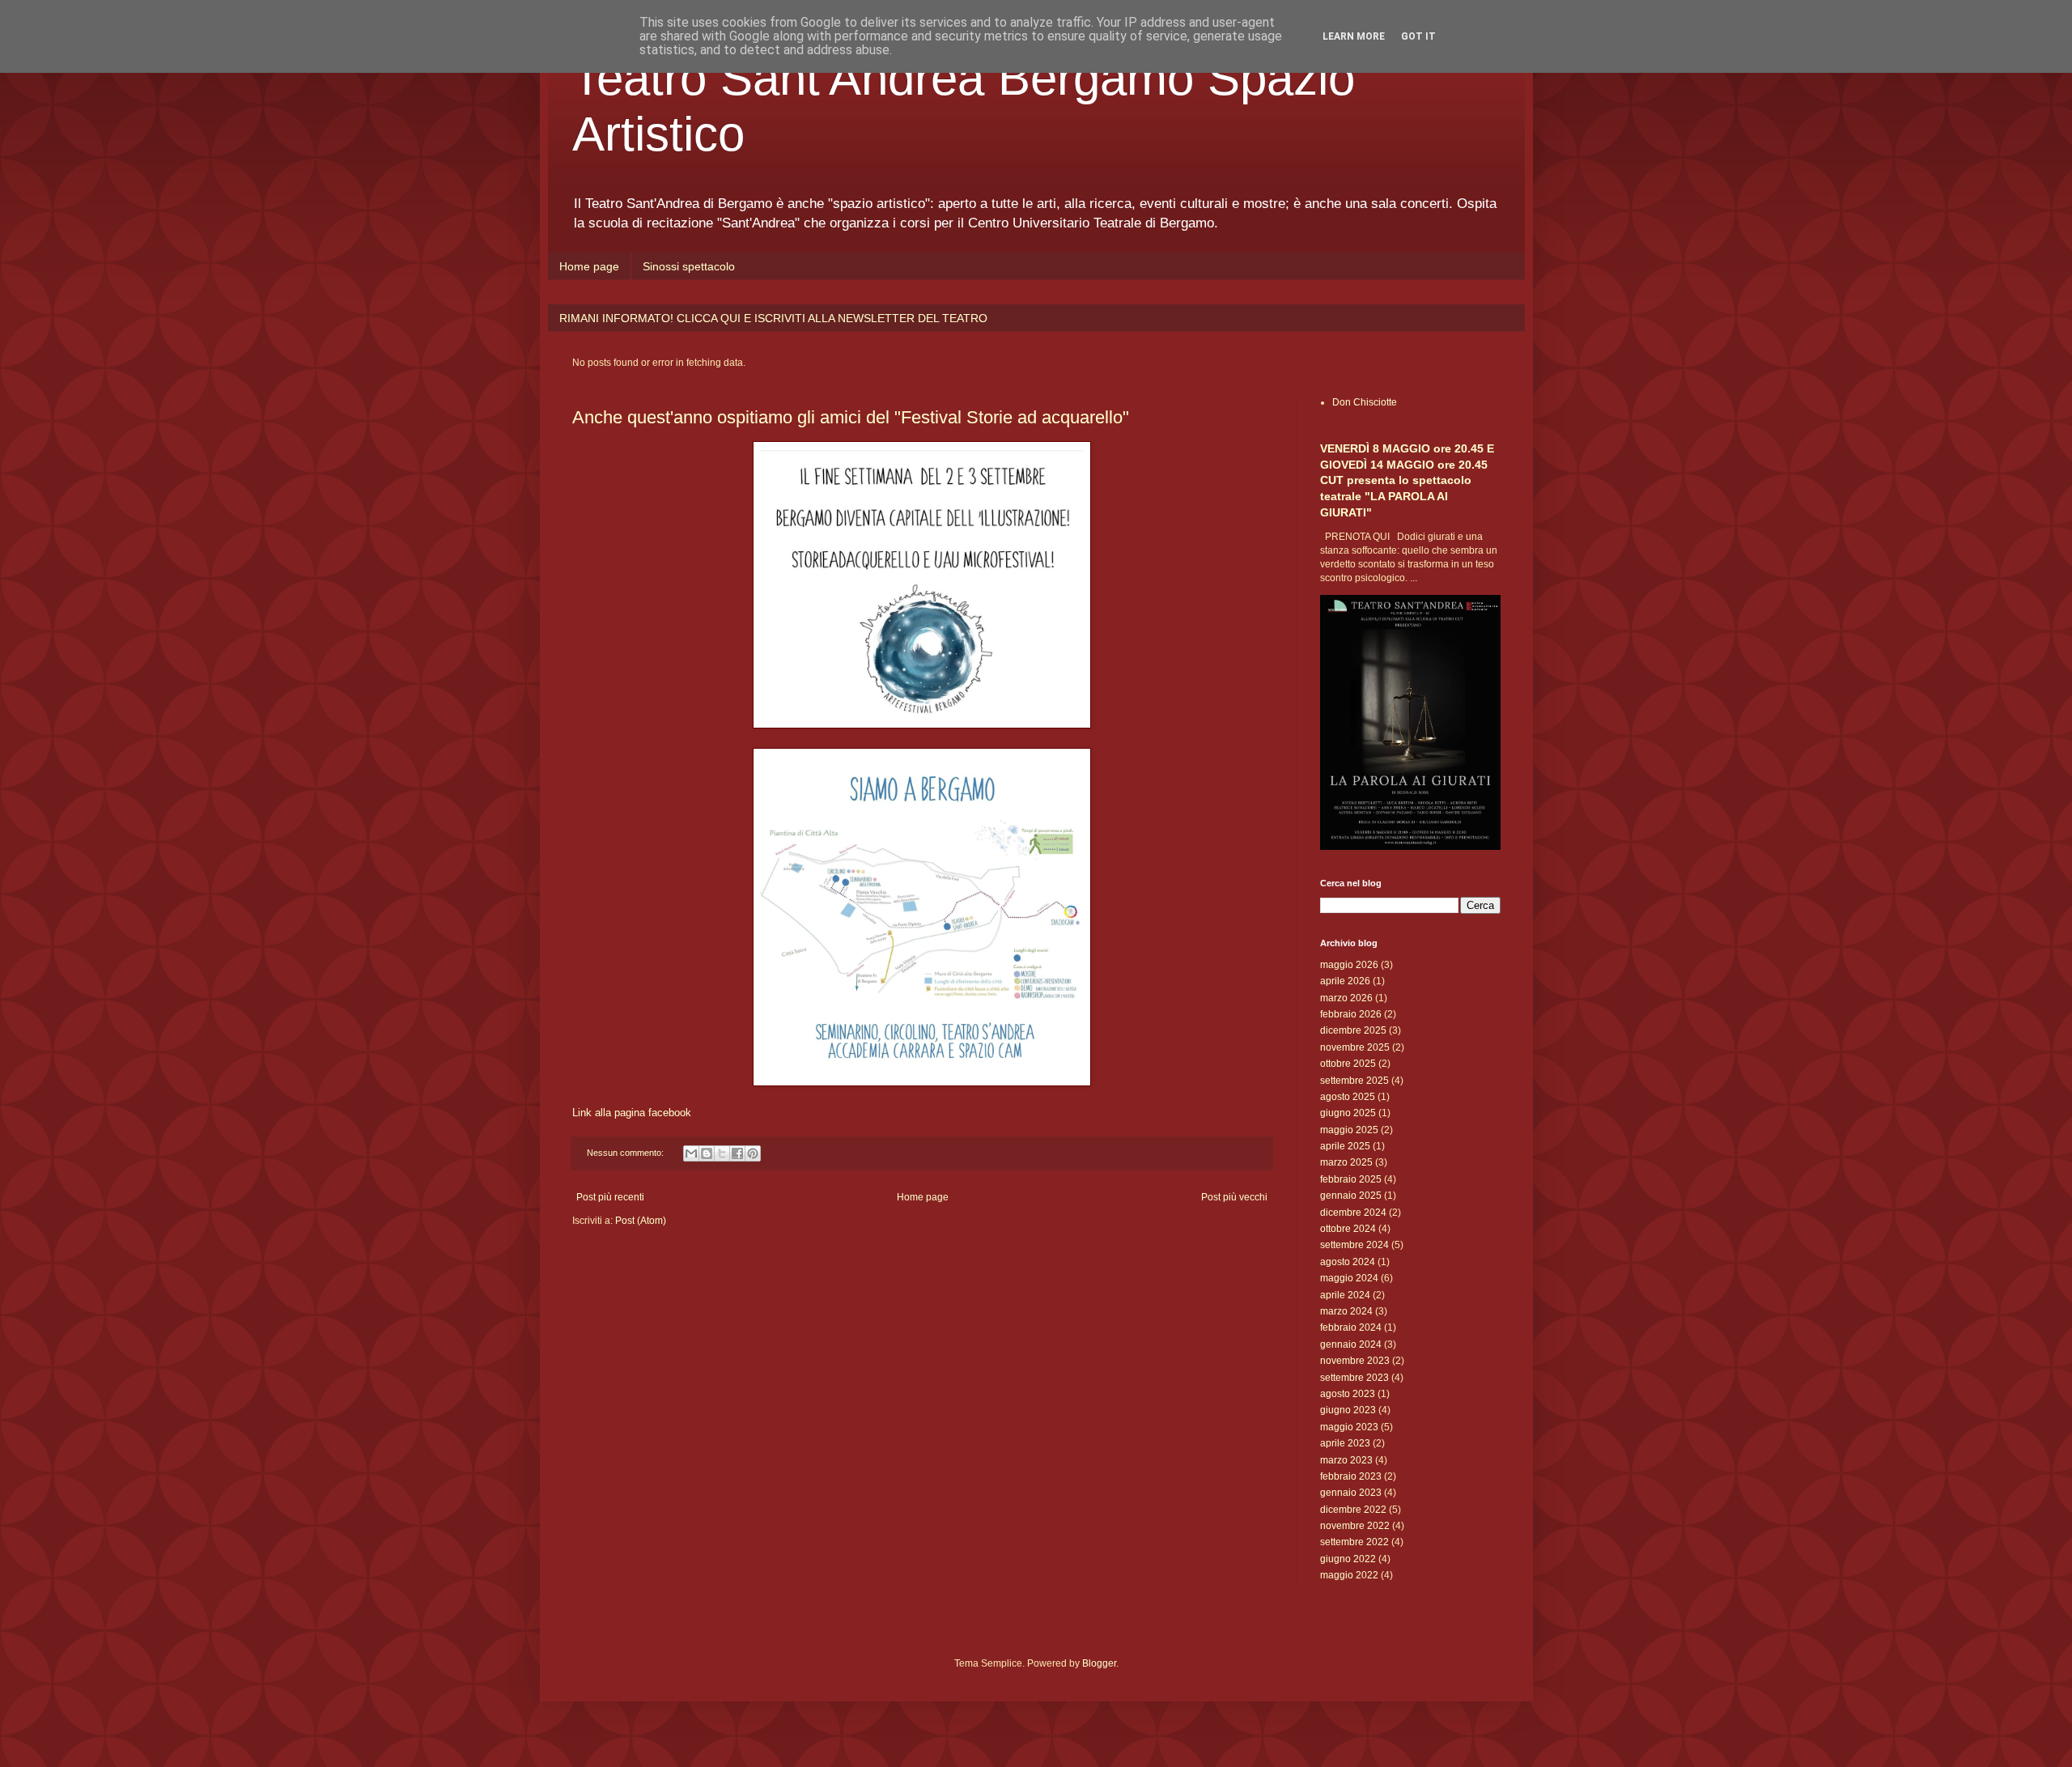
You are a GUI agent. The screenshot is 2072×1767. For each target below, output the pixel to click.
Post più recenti (610, 1197)
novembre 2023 (1355, 1361)
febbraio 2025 (1351, 1179)
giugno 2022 (1348, 1559)
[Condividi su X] (722, 1153)
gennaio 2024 (1351, 1344)
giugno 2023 (1348, 1410)
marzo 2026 (1346, 998)
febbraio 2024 (1351, 1327)
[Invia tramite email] (691, 1153)
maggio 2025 (1349, 1130)
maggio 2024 (1349, 1278)
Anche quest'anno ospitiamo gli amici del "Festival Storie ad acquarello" (851, 417)
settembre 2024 (1354, 1245)
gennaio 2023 (1351, 1493)
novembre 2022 (1355, 1526)
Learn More (1354, 36)
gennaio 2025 (1351, 1196)
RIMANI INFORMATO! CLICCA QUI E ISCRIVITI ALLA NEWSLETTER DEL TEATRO (773, 318)
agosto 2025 (1348, 1097)
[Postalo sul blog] (707, 1153)
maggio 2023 (1349, 1427)
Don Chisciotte (1365, 402)
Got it (1418, 36)
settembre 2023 (1354, 1378)
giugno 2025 (1348, 1113)
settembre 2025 (1354, 1081)
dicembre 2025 (1353, 1030)
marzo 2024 (1346, 1311)
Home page (589, 266)
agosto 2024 (1348, 1262)
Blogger (1099, 1663)
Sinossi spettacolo (689, 266)
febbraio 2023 (1351, 1476)
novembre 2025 (1355, 1047)
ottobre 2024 (1348, 1229)
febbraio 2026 (1351, 1014)
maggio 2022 (1349, 1575)
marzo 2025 (1346, 1162)
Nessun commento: (626, 1153)
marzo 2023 (1346, 1460)
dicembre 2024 (1353, 1213)
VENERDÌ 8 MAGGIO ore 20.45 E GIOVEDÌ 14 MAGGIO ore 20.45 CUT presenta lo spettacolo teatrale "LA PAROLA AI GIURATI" (1407, 480)
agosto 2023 (1348, 1394)
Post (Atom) (641, 1221)
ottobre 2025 (1348, 1064)
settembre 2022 (1354, 1542)
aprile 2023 (1345, 1443)
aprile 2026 (1345, 981)
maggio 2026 (1349, 965)
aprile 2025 (1345, 1146)
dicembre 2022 (1353, 1510)
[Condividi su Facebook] (737, 1153)
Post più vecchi (1234, 1197)
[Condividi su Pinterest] (753, 1153)
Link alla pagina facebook (632, 1113)
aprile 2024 (1345, 1295)
